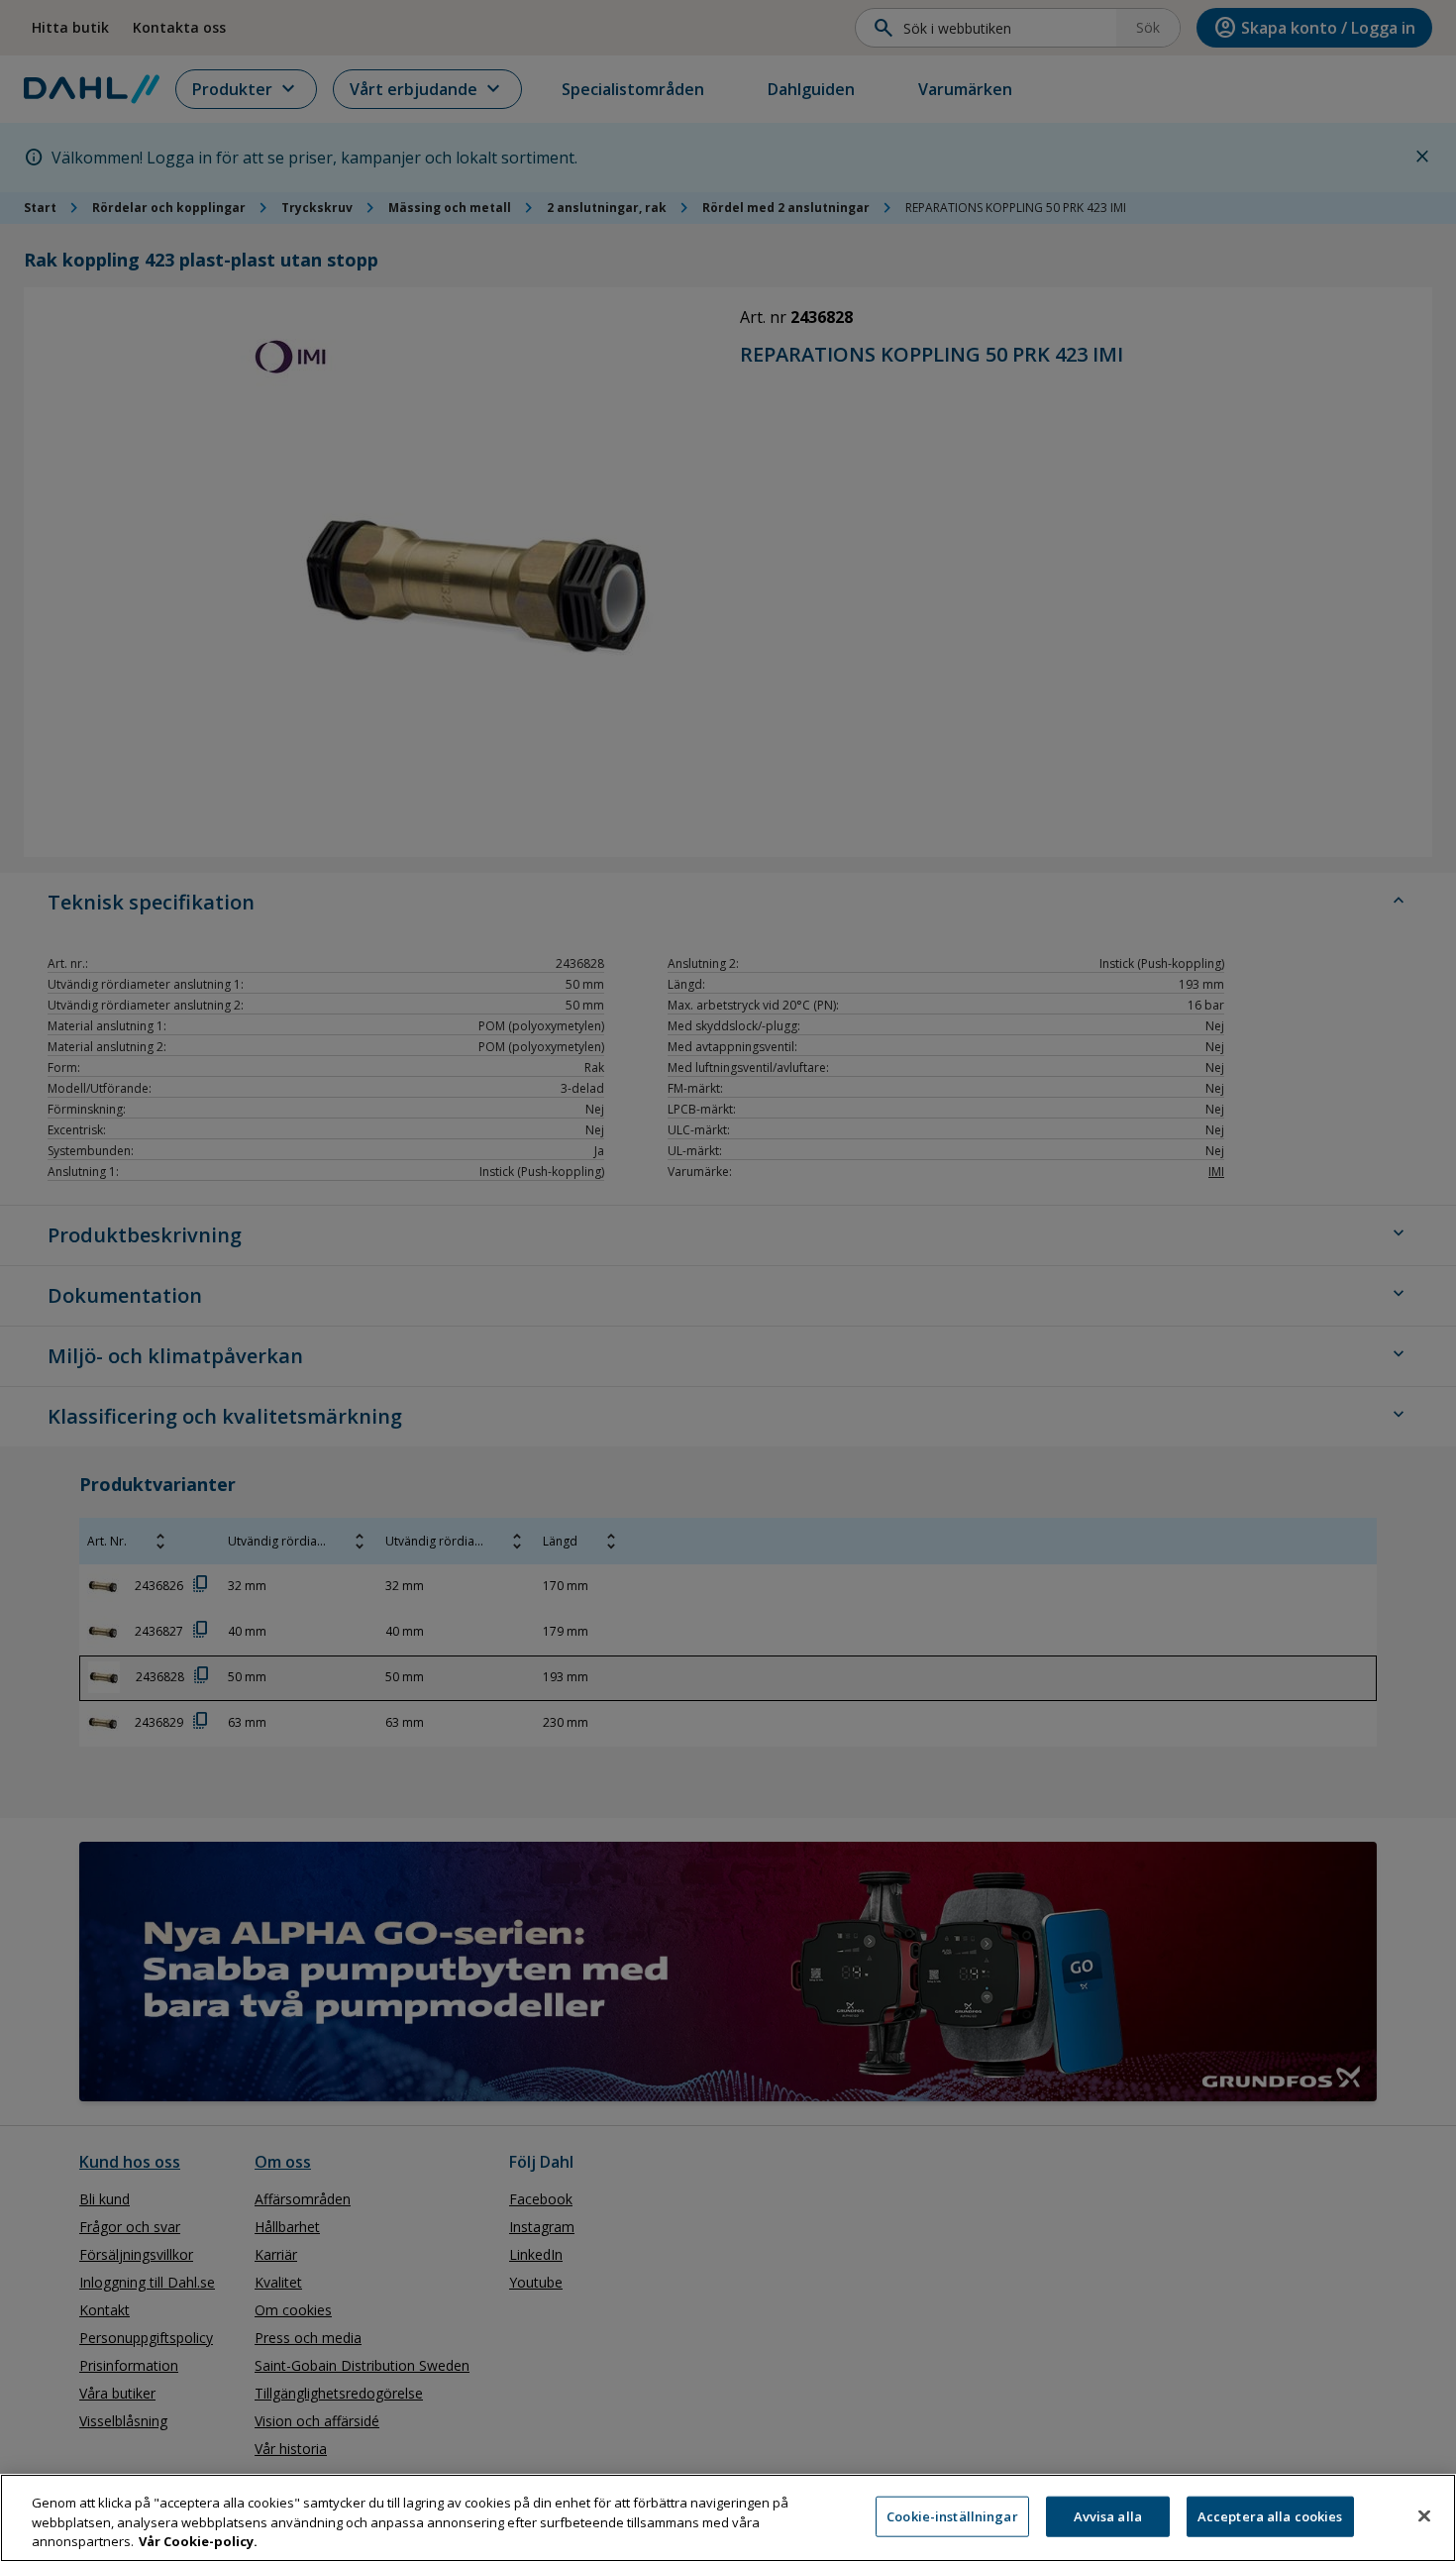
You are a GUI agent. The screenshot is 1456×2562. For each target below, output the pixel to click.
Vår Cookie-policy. (198, 2541)
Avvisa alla (1108, 2515)
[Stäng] (1424, 2515)
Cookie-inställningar (952, 2515)
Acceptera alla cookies (1270, 2515)
